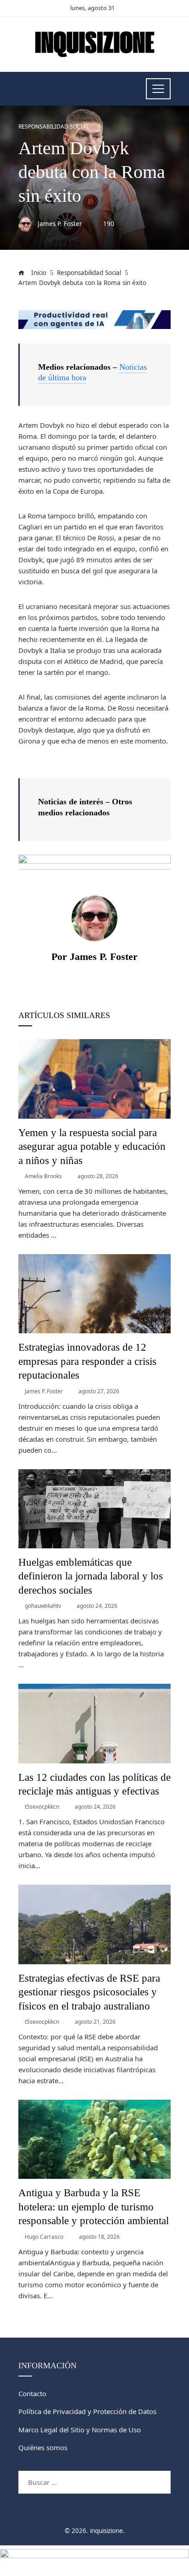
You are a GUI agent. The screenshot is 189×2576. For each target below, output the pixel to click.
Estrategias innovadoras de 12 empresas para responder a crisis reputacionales (87, 1361)
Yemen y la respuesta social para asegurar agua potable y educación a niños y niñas (92, 1146)
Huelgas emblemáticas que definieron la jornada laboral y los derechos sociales (91, 1576)
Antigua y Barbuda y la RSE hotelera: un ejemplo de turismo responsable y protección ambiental (94, 2207)
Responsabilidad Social (54, 127)
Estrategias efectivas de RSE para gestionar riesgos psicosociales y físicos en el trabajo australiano (89, 1992)
